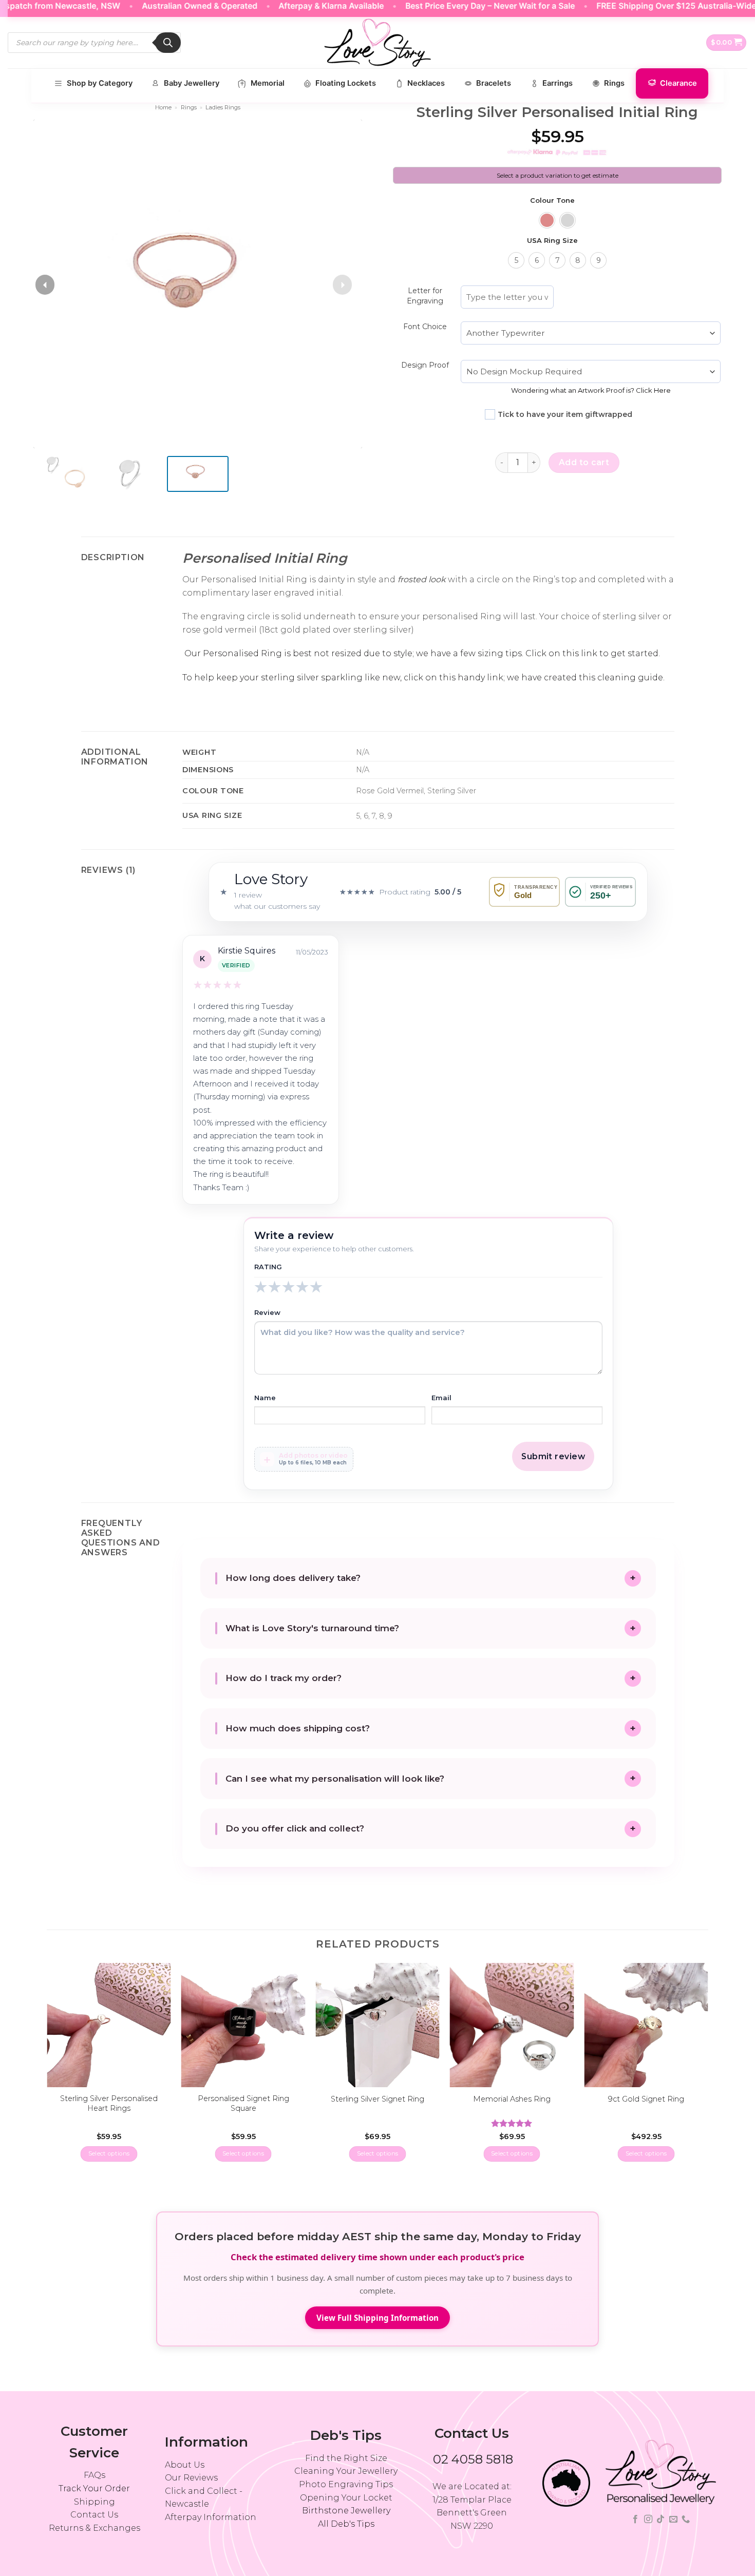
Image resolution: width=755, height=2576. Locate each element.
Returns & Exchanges (95, 2528)
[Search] (168, 43)
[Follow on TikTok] (660, 2520)
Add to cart (584, 462)
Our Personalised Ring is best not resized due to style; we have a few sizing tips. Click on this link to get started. (421, 653)
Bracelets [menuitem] (494, 83)
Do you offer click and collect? (295, 1828)
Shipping (95, 2502)
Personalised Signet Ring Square (243, 2103)
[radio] (547, 220)
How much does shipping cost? (298, 1728)
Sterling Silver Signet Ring (377, 2099)
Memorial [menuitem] (268, 83)
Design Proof (425, 365)
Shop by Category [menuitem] (100, 83)
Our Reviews (191, 2478)
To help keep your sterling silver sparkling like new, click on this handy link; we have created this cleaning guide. (423, 678)
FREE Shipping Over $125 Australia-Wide (640, 6)
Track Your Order (94, 2488)
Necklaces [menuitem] (426, 83)
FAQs (95, 2475)
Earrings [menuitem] (558, 83)
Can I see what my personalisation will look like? (335, 1779)
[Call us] (686, 2520)
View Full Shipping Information (377, 2318)
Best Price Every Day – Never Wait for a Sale (455, 6)
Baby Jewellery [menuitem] (192, 83)
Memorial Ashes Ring (512, 2099)
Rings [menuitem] (614, 83)
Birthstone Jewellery (346, 2511)
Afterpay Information (211, 2517)
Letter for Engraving (425, 296)
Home (163, 107)
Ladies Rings (223, 107)
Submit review (553, 1456)
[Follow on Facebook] (635, 2520)
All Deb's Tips (346, 2524)
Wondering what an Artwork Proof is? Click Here (591, 390)
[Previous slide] (45, 285)
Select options (109, 2153)
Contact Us (94, 2515)
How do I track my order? (284, 1678)
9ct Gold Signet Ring (646, 2099)
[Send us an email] (673, 2520)
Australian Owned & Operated (164, 6)
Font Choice (425, 327)
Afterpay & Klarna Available (296, 6)
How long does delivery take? (293, 1578)
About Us (185, 2465)
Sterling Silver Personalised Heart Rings (109, 2103)
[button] (726, 43)
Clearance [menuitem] (678, 83)
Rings (189, 107)
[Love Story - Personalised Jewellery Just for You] (377, 43)
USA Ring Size (552, 241)
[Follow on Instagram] (648, 2520)
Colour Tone (552, 201)
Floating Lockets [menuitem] (346, 83)
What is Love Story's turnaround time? (312, 1628)
